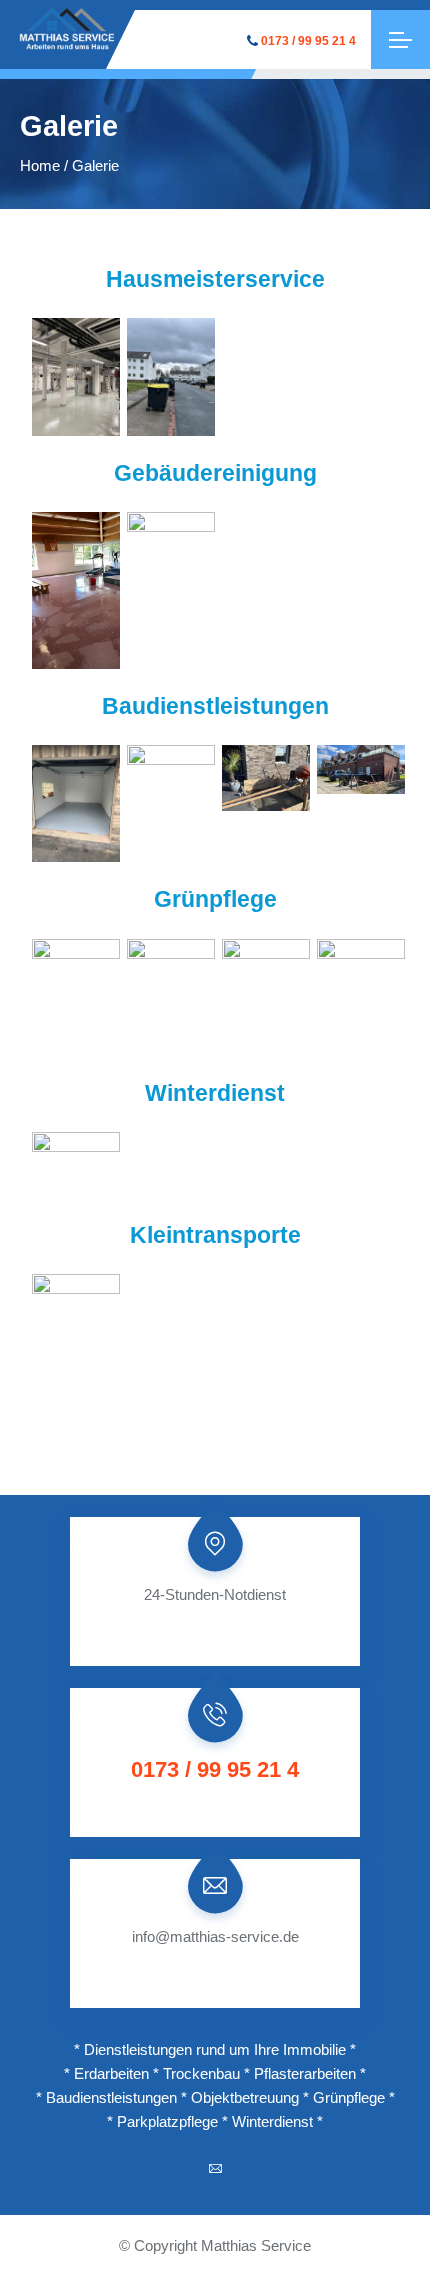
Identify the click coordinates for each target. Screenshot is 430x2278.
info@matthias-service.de (215, 1936)
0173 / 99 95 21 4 (308, 41)
